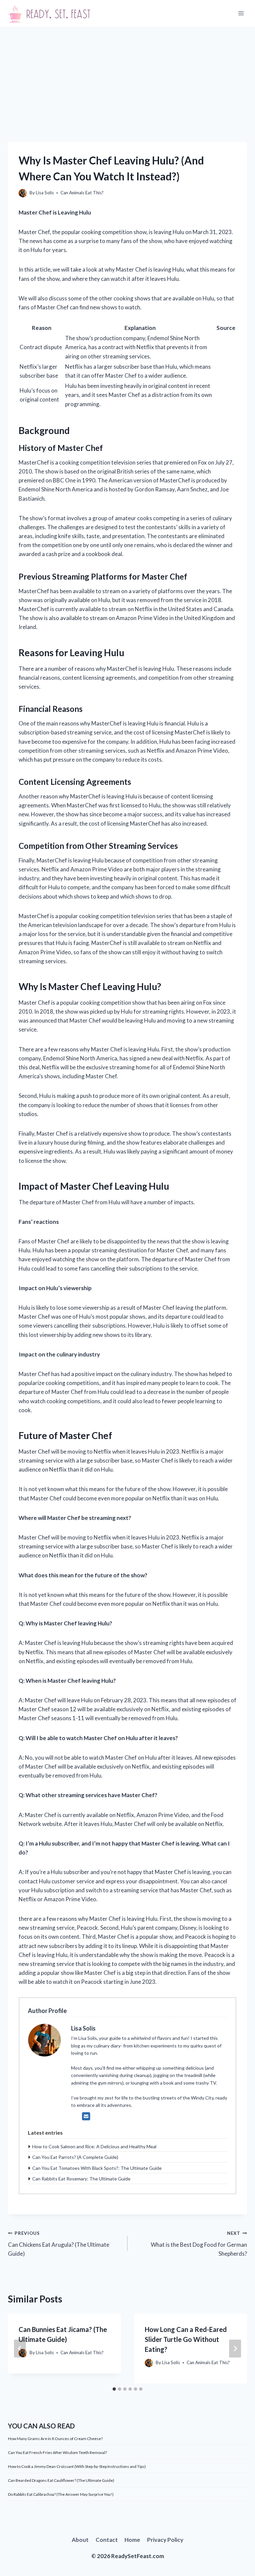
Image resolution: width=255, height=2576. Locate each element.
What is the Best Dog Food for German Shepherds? (199, 2244)
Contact (107, 2540)
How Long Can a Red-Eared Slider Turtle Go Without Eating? (186, 2339)
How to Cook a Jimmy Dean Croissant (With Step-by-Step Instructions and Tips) (77, 2466)
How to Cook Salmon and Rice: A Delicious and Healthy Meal (94, 2146)
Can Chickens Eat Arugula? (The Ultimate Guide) (59, 2244)
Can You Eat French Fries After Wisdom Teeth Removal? (57, 2452)
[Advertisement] (127, 76)
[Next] (235, 2349)
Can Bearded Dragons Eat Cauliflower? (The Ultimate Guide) (61, 2480)
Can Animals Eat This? (82, 193)
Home (132, 2540)
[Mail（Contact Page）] (86, 2116)
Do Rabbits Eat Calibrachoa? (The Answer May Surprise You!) (61, 2494)
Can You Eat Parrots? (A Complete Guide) (75, 2157)
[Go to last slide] (20, 2349)
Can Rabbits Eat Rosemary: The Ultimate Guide (81, 2179)
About (80, 2540)
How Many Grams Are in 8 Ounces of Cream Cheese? (55, 2439)
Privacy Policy (165, 2540)
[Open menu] (241, 13)
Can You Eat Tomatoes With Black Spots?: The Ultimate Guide (97, 2168)
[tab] (114, 2389)
